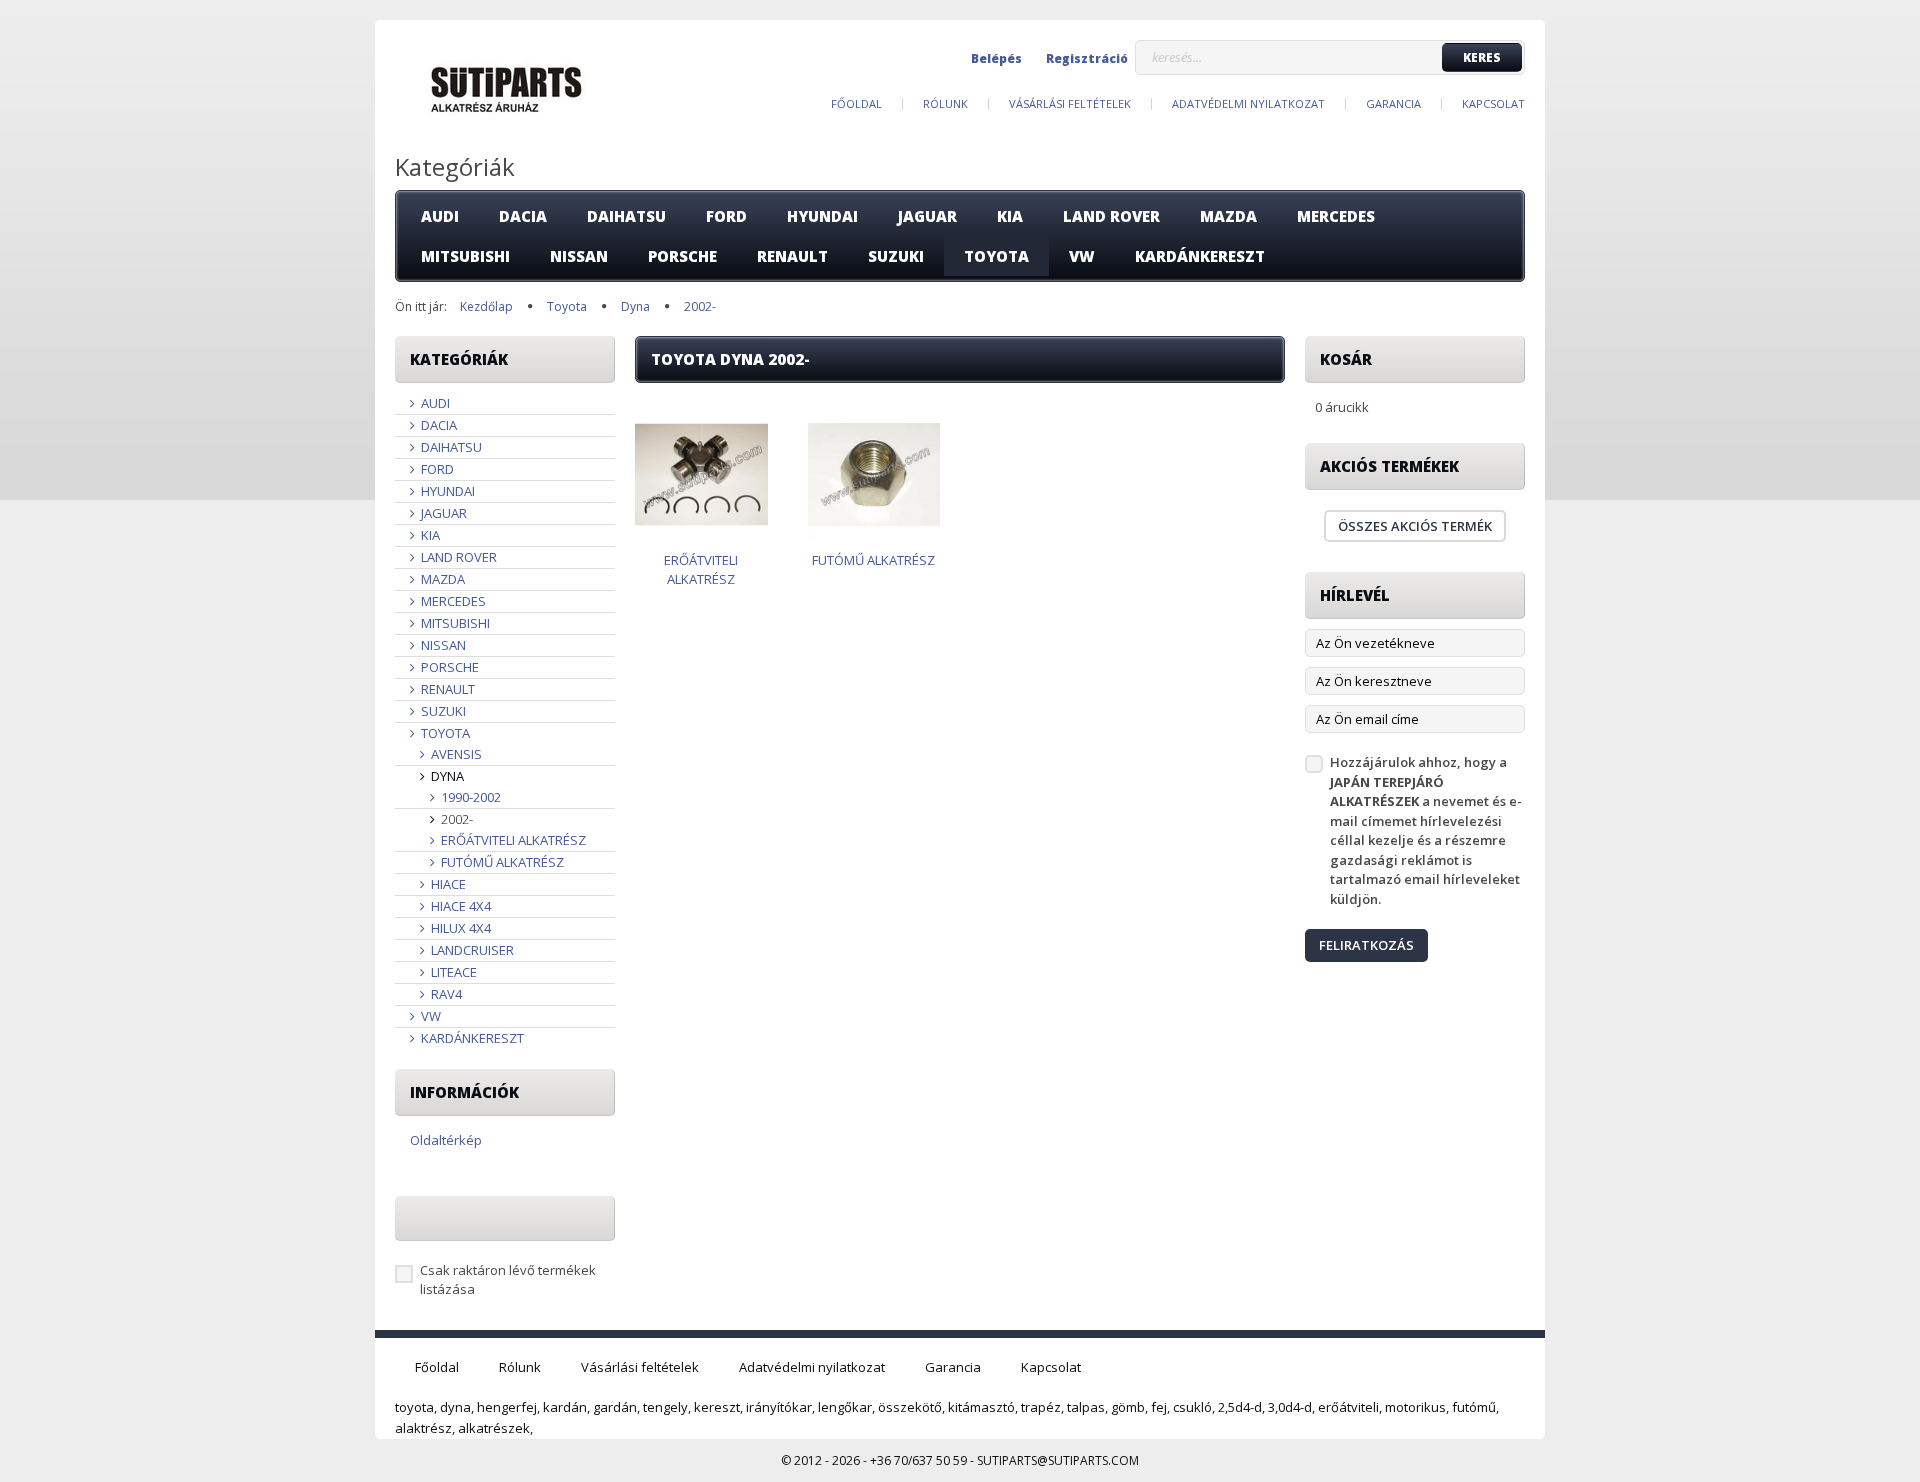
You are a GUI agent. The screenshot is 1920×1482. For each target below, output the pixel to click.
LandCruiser (471, 950)
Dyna (446, 776)
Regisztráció (1087, 58)
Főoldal (856, 104)
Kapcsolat (1493, 104)
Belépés (996, 58)
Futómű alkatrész (501, 862)
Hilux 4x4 (459, 928)
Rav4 (445, 994)
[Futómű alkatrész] (874, 474)
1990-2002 (469, 797)
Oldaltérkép (446, 1140)
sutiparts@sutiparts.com (1058, 1460)
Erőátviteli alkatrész (512, 840)
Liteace (452, 972)
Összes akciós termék (1415, 526)
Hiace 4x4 (459, 906)
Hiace (447, 884)
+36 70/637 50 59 (918, 1460)
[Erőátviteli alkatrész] (701, 474)
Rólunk (945, 104)
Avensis (455, 754)
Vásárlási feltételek (1070, 104)
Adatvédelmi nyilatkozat (1248, 104)
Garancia (1393, 104)
